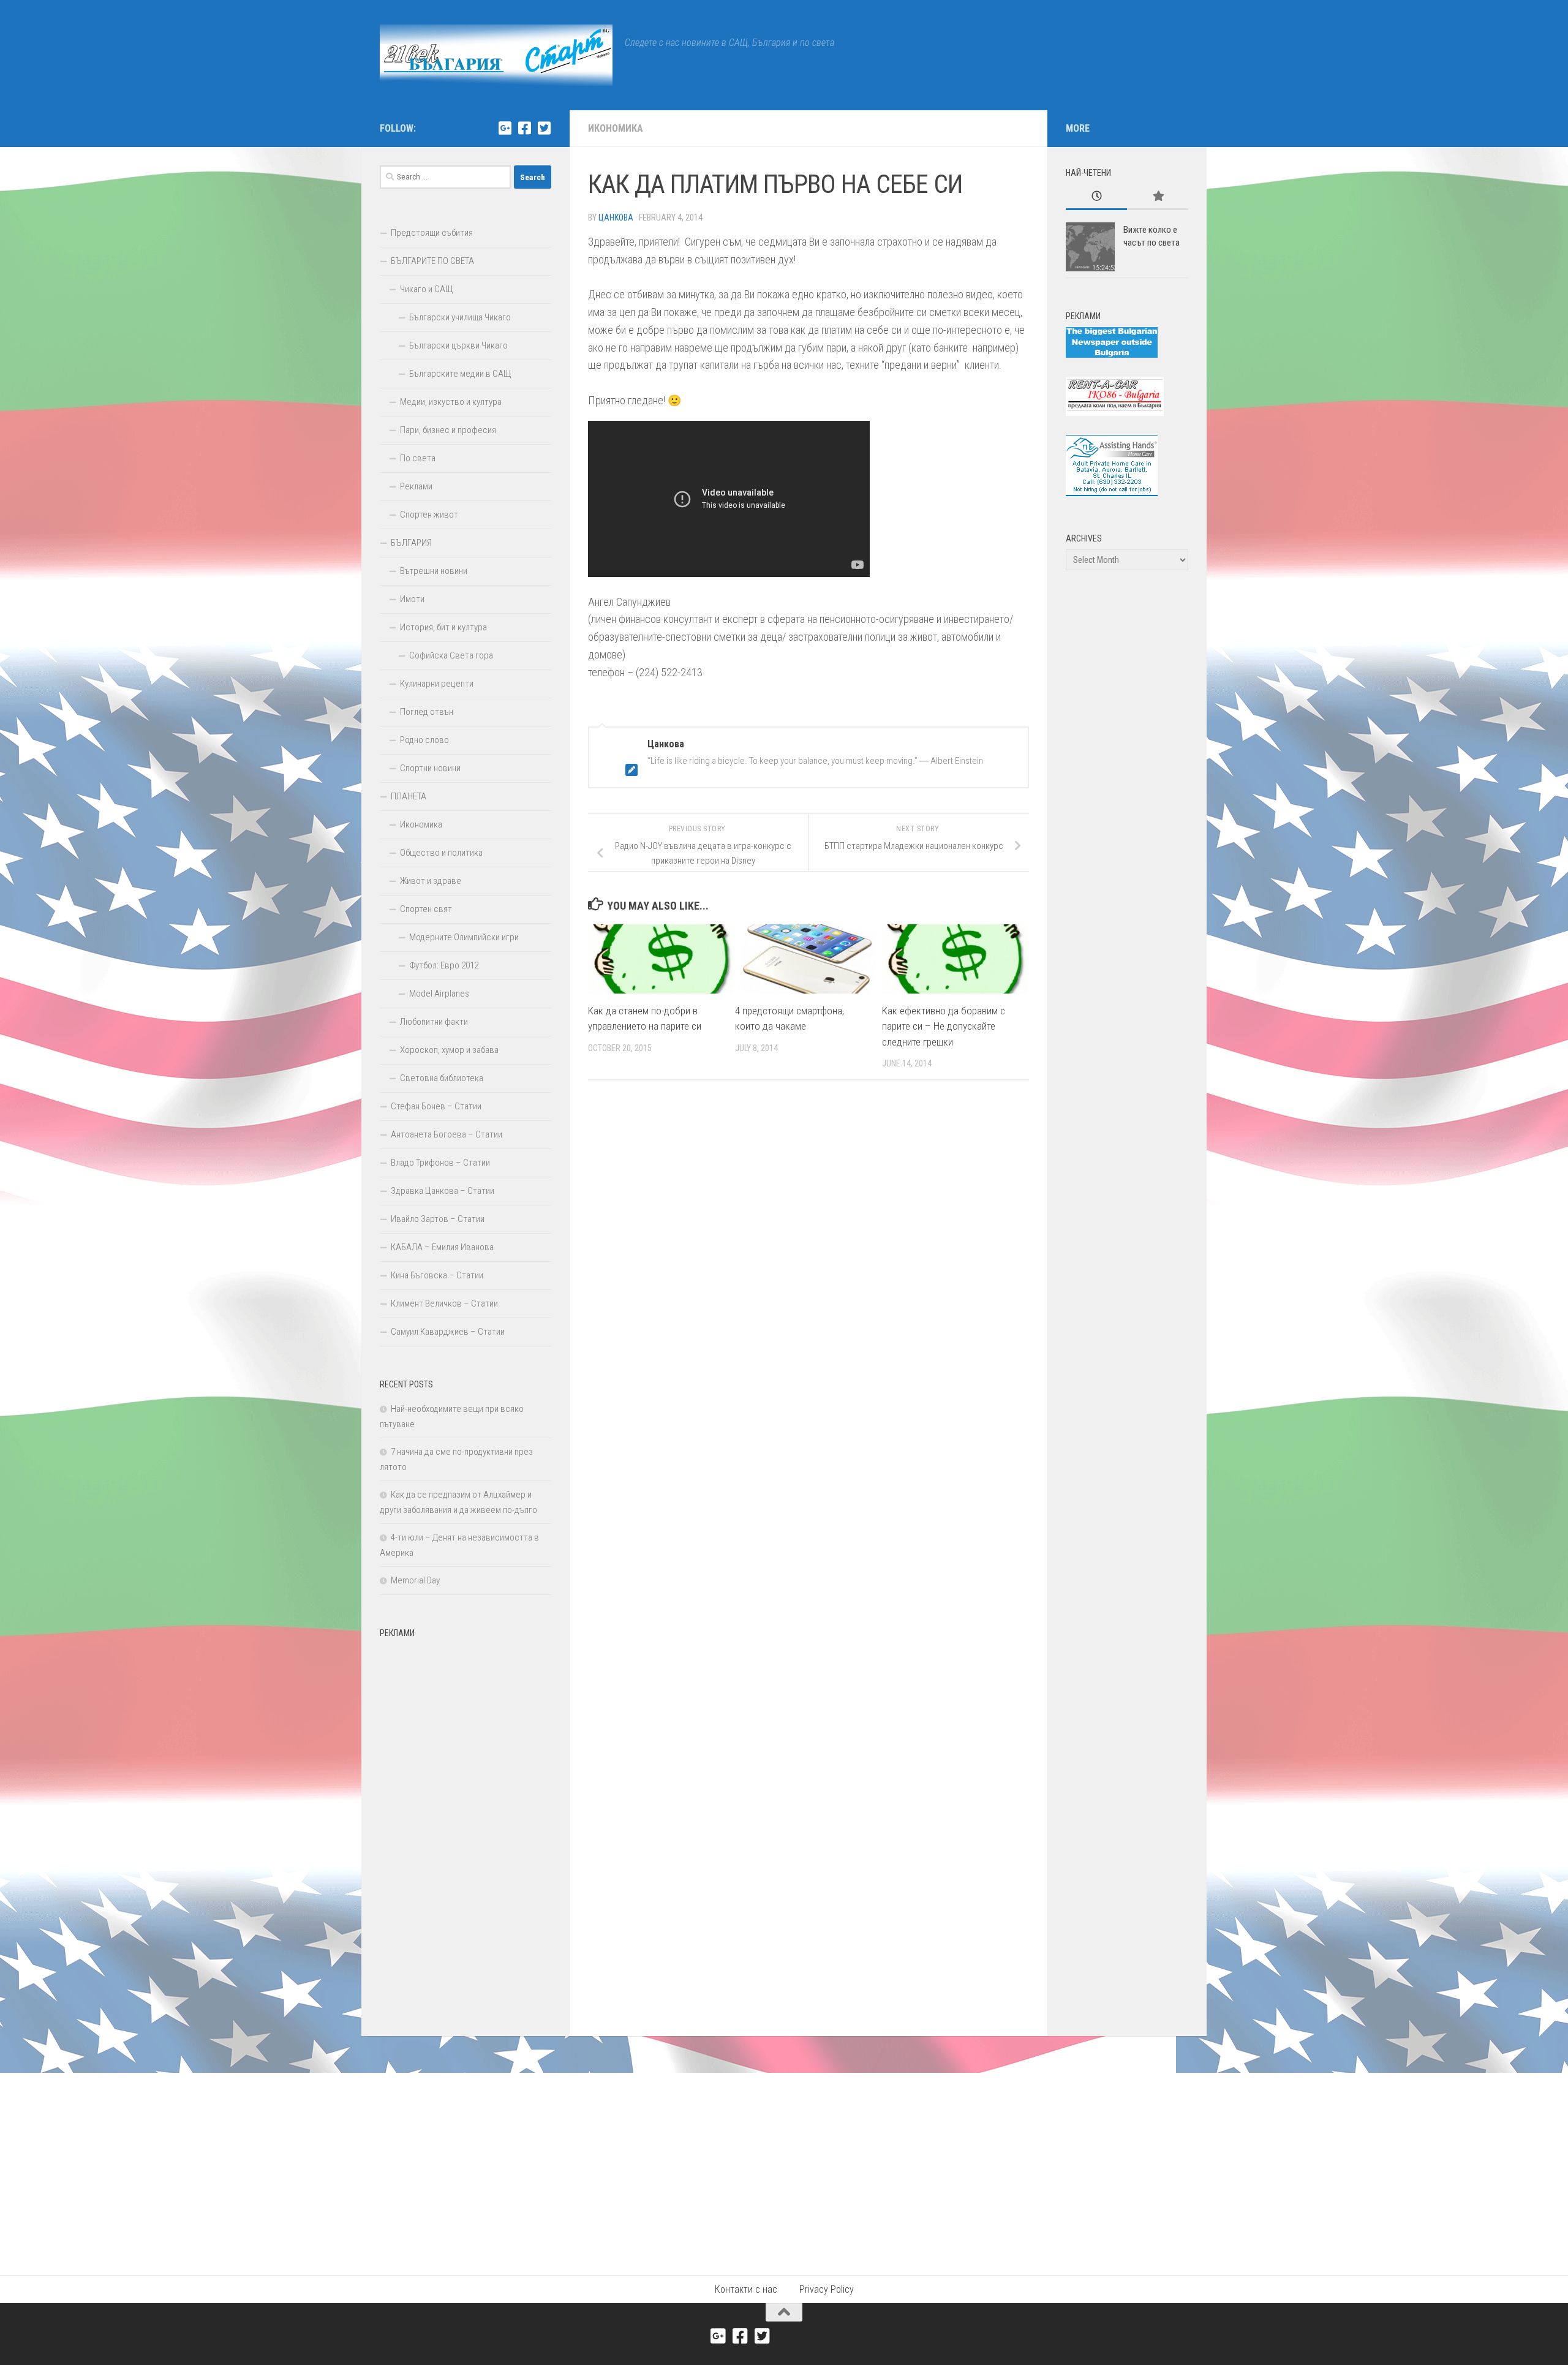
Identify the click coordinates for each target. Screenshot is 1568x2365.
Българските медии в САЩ (460, 374)
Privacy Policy (827, 2289)
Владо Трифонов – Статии (440, 1163)
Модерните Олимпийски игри (464, 937)
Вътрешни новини (434, 571)
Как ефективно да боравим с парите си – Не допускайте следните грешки (944, 1026)
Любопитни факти (434, 1022)
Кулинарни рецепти (437, 684)
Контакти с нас (746, 2289)
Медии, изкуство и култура (451, 402)
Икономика (616, 128)
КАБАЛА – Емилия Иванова (442, 1247)
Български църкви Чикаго (458, 345)
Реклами (416, 486)
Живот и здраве (431, 881)
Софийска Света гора (451, 655)
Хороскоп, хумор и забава (449, 1050)
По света (418, 458)
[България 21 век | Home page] (496, 55)
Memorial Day (415, 1580)
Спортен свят (426, 909)
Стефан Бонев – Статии (436, 1106)
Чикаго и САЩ (427, 289)
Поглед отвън (427, 712)
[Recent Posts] (1096, 197)
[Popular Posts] (1158, 197)
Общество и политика (441, 853)
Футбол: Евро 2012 (444, 965)
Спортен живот (429, 515)
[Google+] (505, 128)
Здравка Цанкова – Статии (443, 1191)
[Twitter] (544, 128)
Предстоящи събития (432, 233)
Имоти (412, 599)
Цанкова (616, 217)
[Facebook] (524, 128)
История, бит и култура (443, 627)
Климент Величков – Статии (444, 1303)
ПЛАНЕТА (409, 796)
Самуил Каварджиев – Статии (448, 1332)
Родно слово (424, 740)
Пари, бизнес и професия (448, 430)
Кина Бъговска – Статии (437, 1275)
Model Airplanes (439, 994)
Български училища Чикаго (460, 317)
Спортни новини (430, 768)
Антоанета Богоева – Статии (447, 1134)
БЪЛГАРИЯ (411, 543)
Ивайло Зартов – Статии (438, 1219)
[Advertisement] (466, 1828)
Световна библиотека (442, 1078)
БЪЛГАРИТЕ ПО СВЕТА (432, 261)
